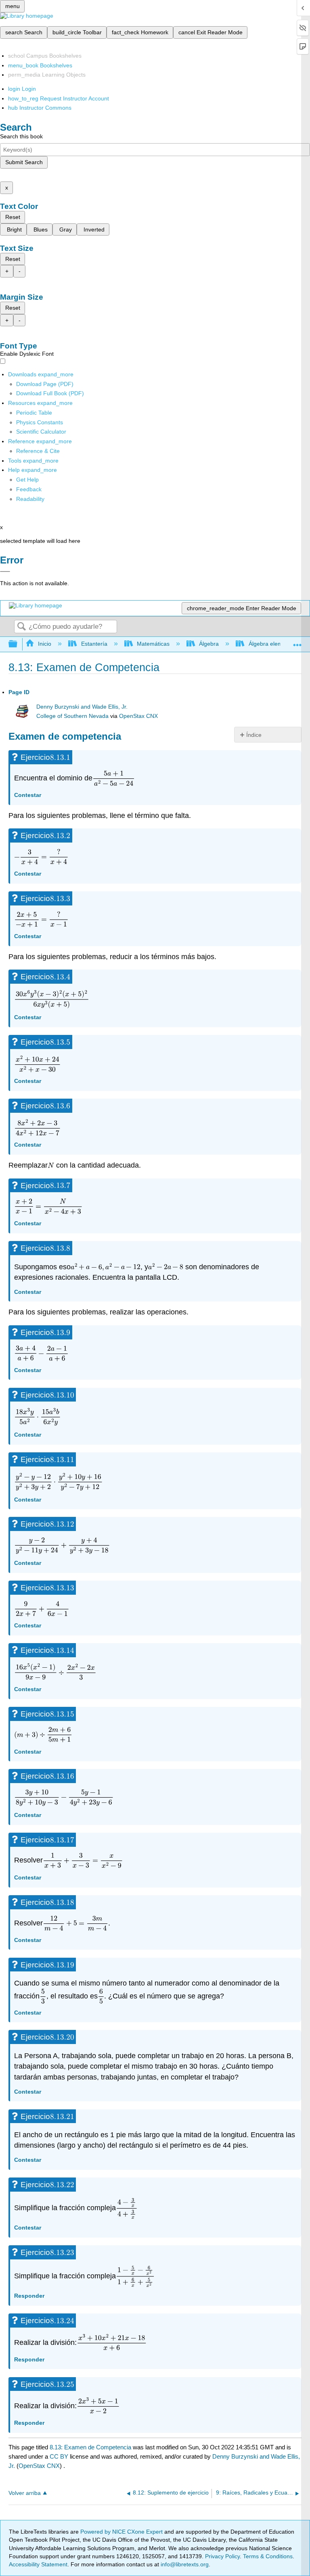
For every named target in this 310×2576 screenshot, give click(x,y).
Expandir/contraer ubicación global (297, 642)
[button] (29, 489)
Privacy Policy (222, 2556)
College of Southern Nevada (72, 716)
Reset (13, 217)
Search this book (21, 136)
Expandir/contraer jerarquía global (18, 644)
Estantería (94, 644)
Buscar (21, 627)
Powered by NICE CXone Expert (122, 2532)
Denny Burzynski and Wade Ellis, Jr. (82, 707)
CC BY (60, 2456)
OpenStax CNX (138, 716)
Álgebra (209, 644)
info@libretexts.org (184, 2564)
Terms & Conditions (268, 2556)
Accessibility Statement (38, 2564)
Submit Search (24, 162)
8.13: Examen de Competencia (90, 2447)
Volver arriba (25, 2493)
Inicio (45, 644)
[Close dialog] (5, 572)
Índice (254, 735)
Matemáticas (153, 644)
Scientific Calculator (41, 432)
